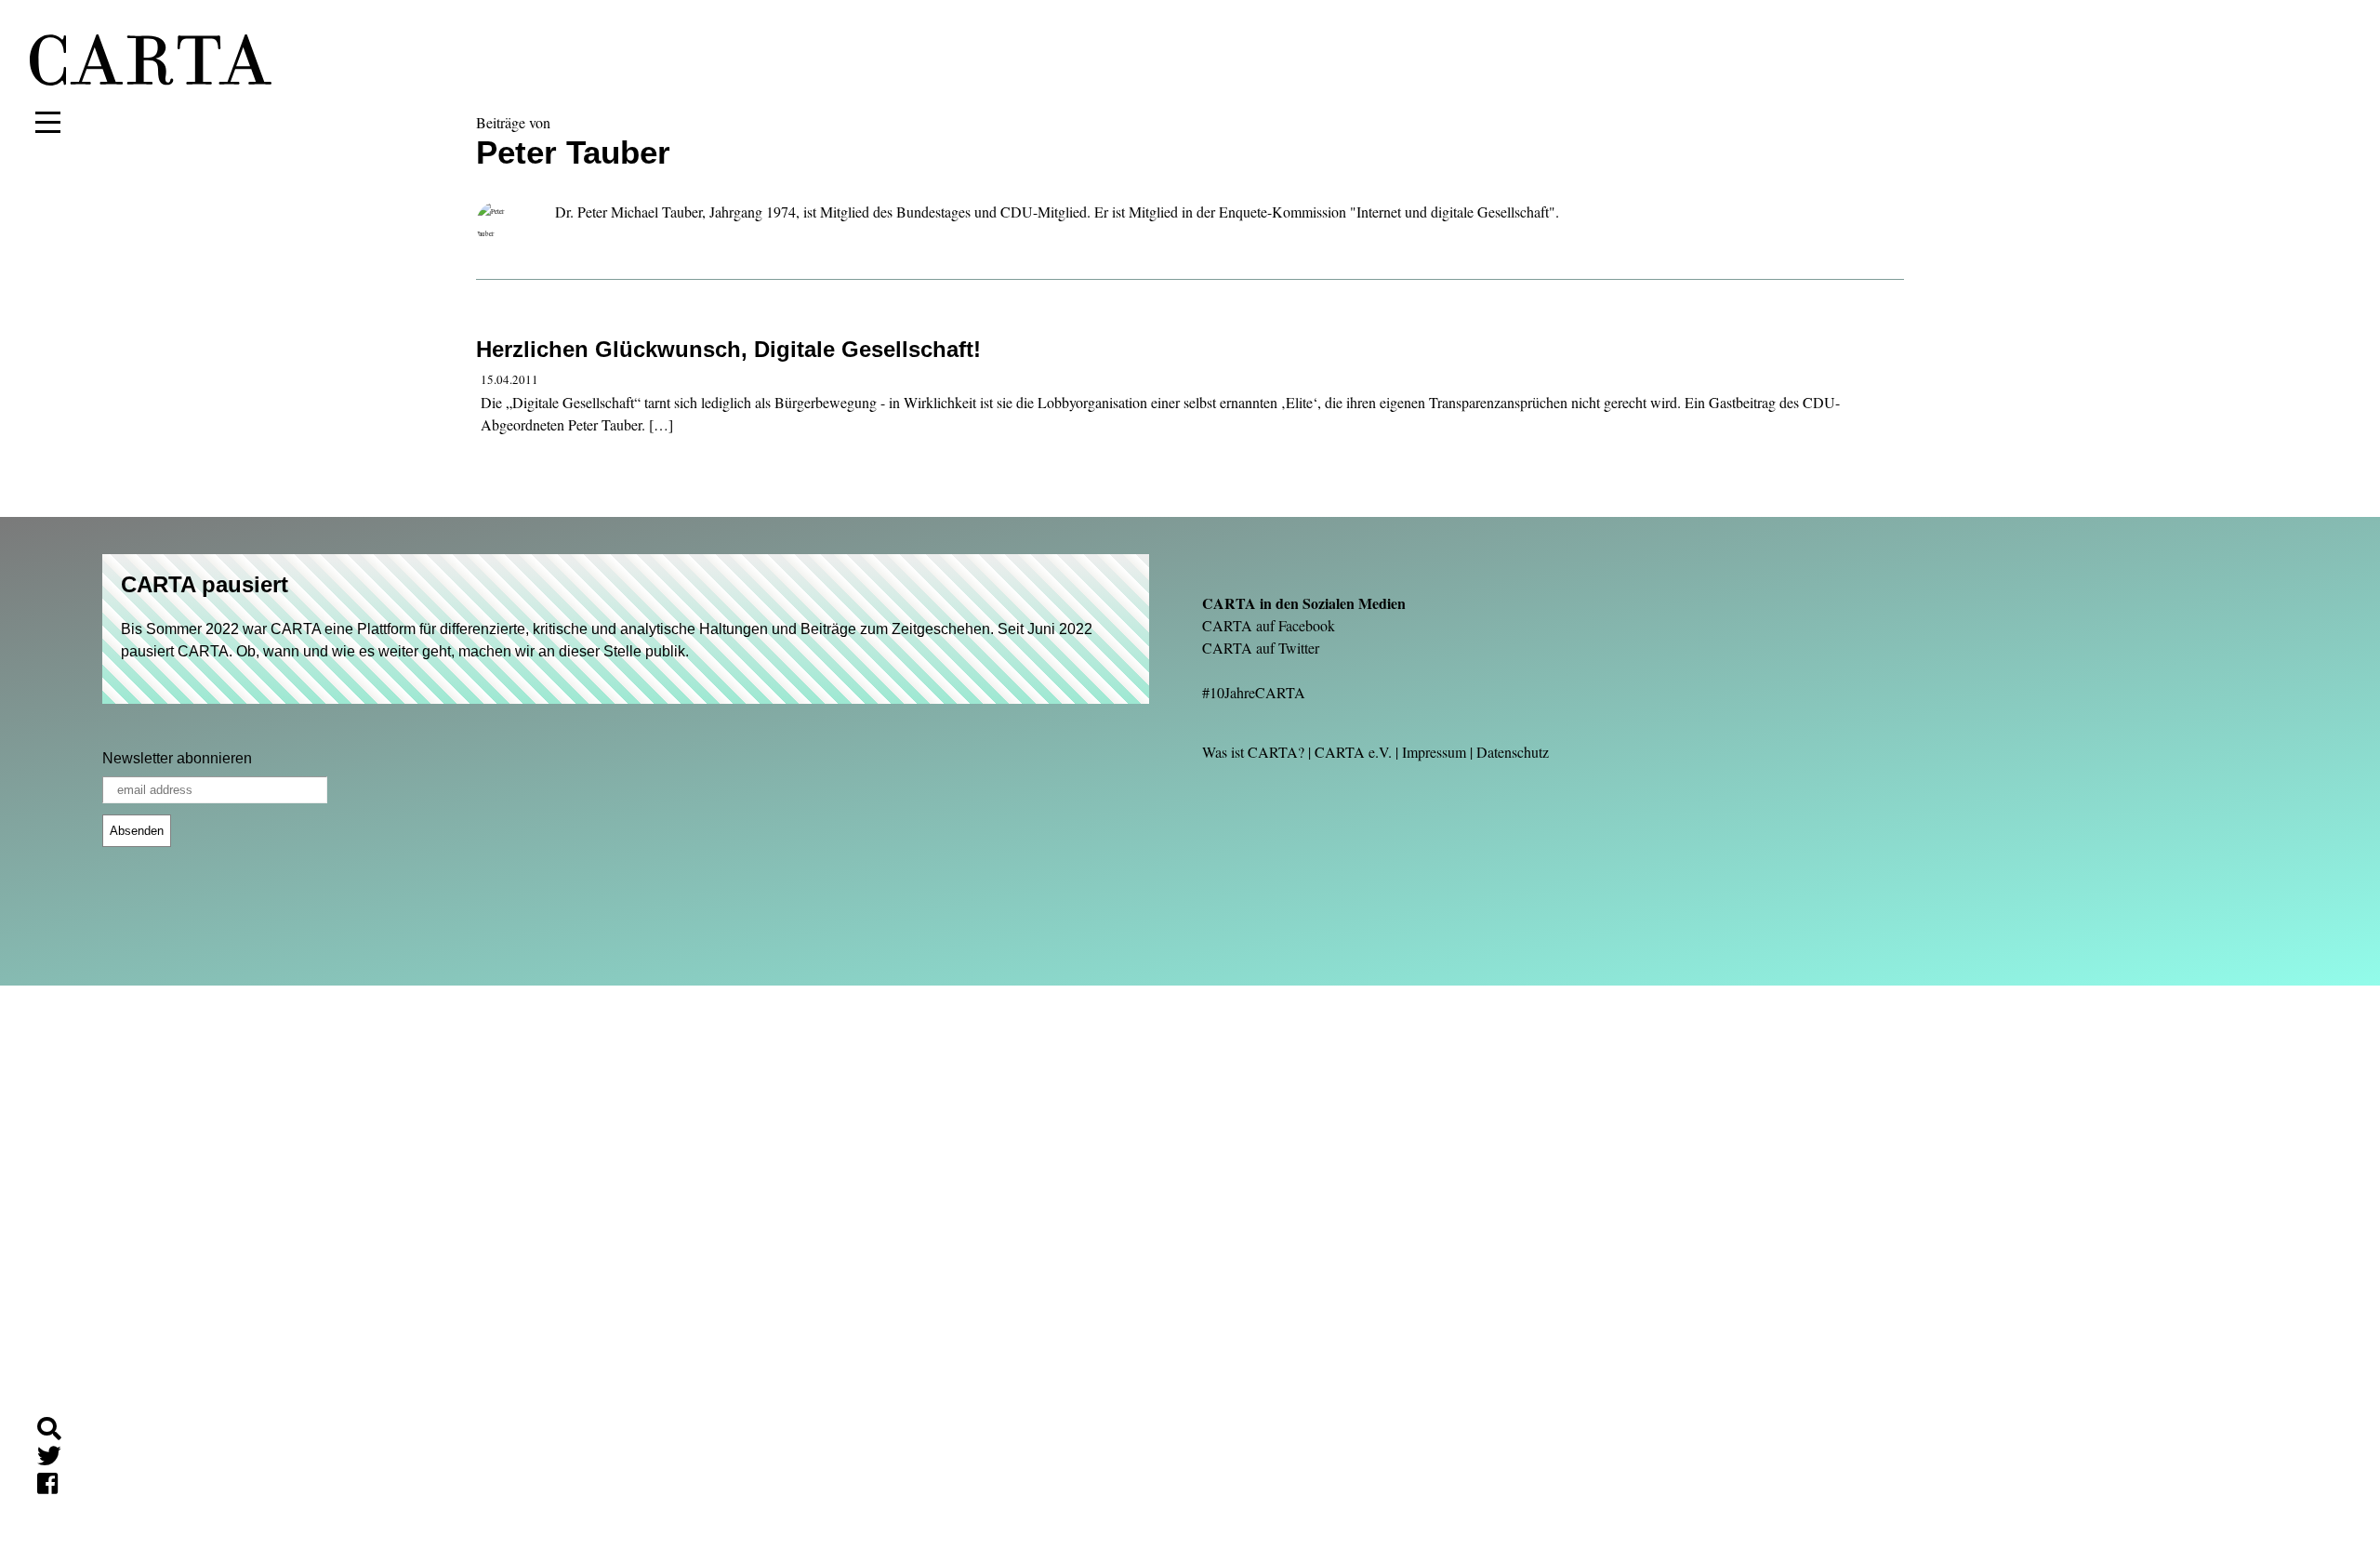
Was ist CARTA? (1253, 752)
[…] (661, 424)
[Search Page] (57, 1431)
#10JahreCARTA (1254, 692)
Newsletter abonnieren (177, 758)
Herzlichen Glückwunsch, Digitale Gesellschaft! (728, 349)
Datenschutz (1513, 752)
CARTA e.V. (1353, 752)
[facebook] (55, 1486)
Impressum (1434, 752)
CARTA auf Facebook (1269, 625)
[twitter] (57, 1459)
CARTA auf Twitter (1261, 648)
